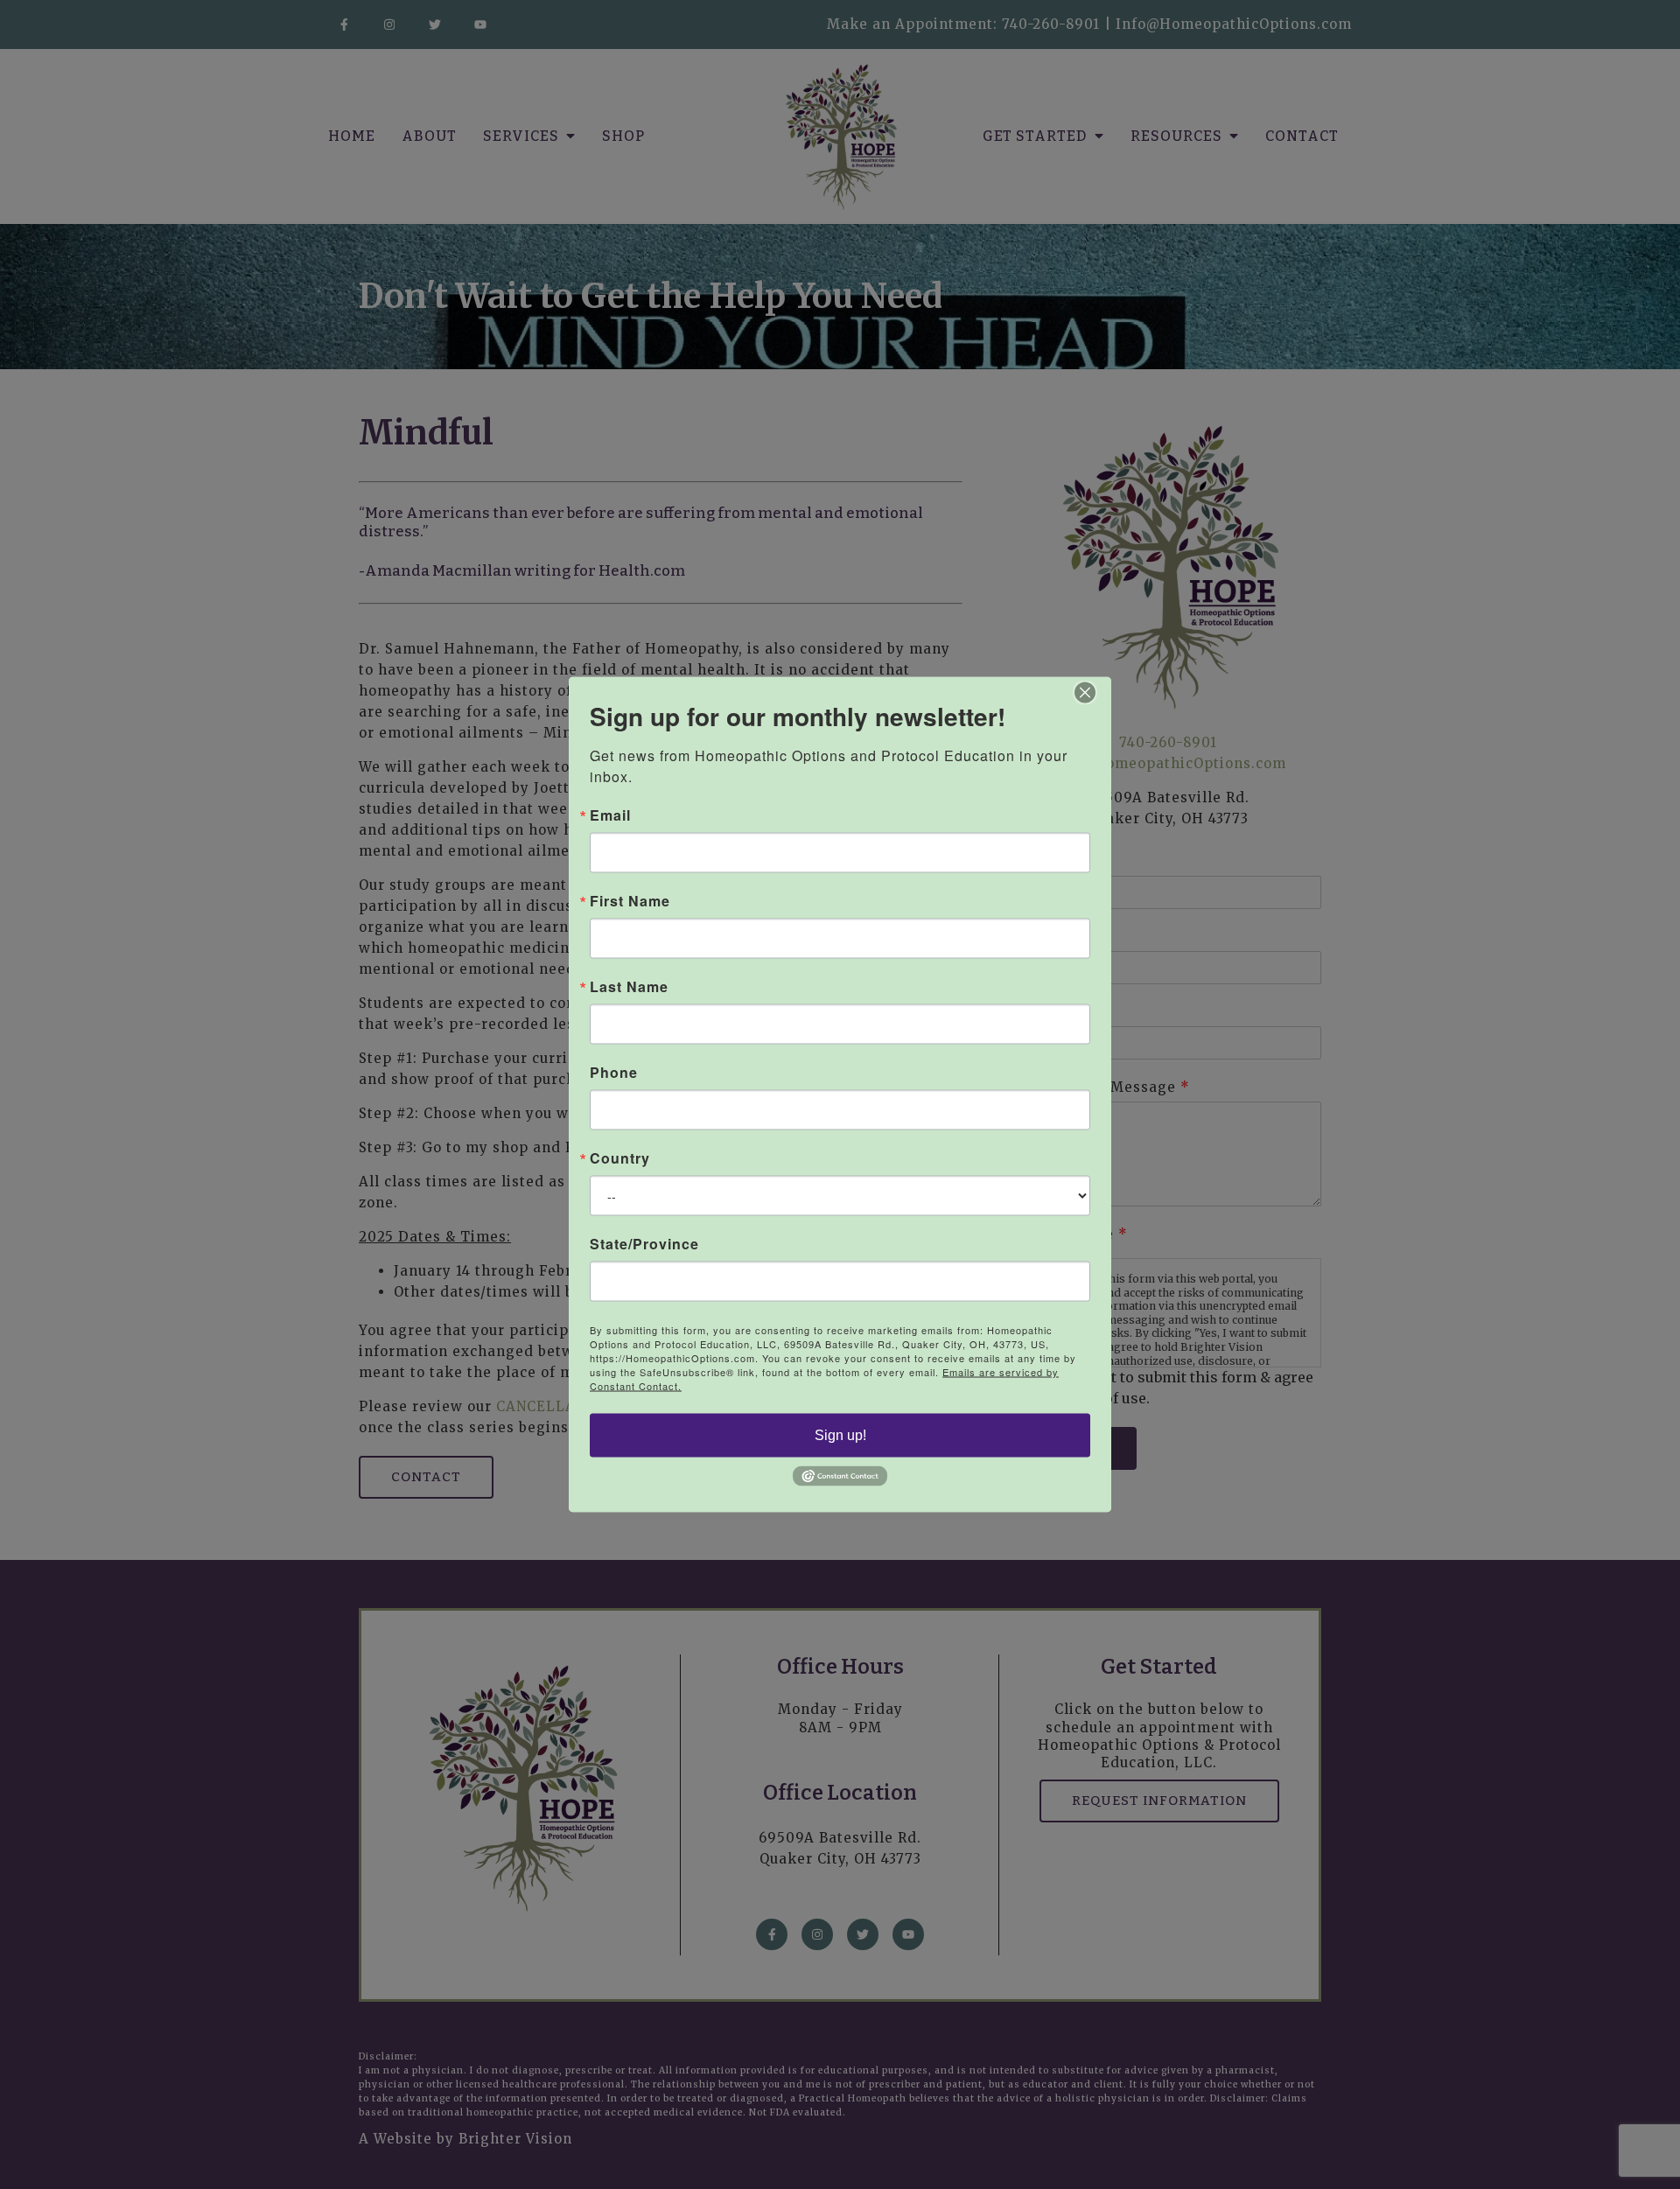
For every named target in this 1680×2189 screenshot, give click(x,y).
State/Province (644, 1244)
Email (610, 815)
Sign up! (840, 1435)
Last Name (629, 987)
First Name (630, 901)
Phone (614, 1073)
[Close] (1095, 693)
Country (620, 1158)
